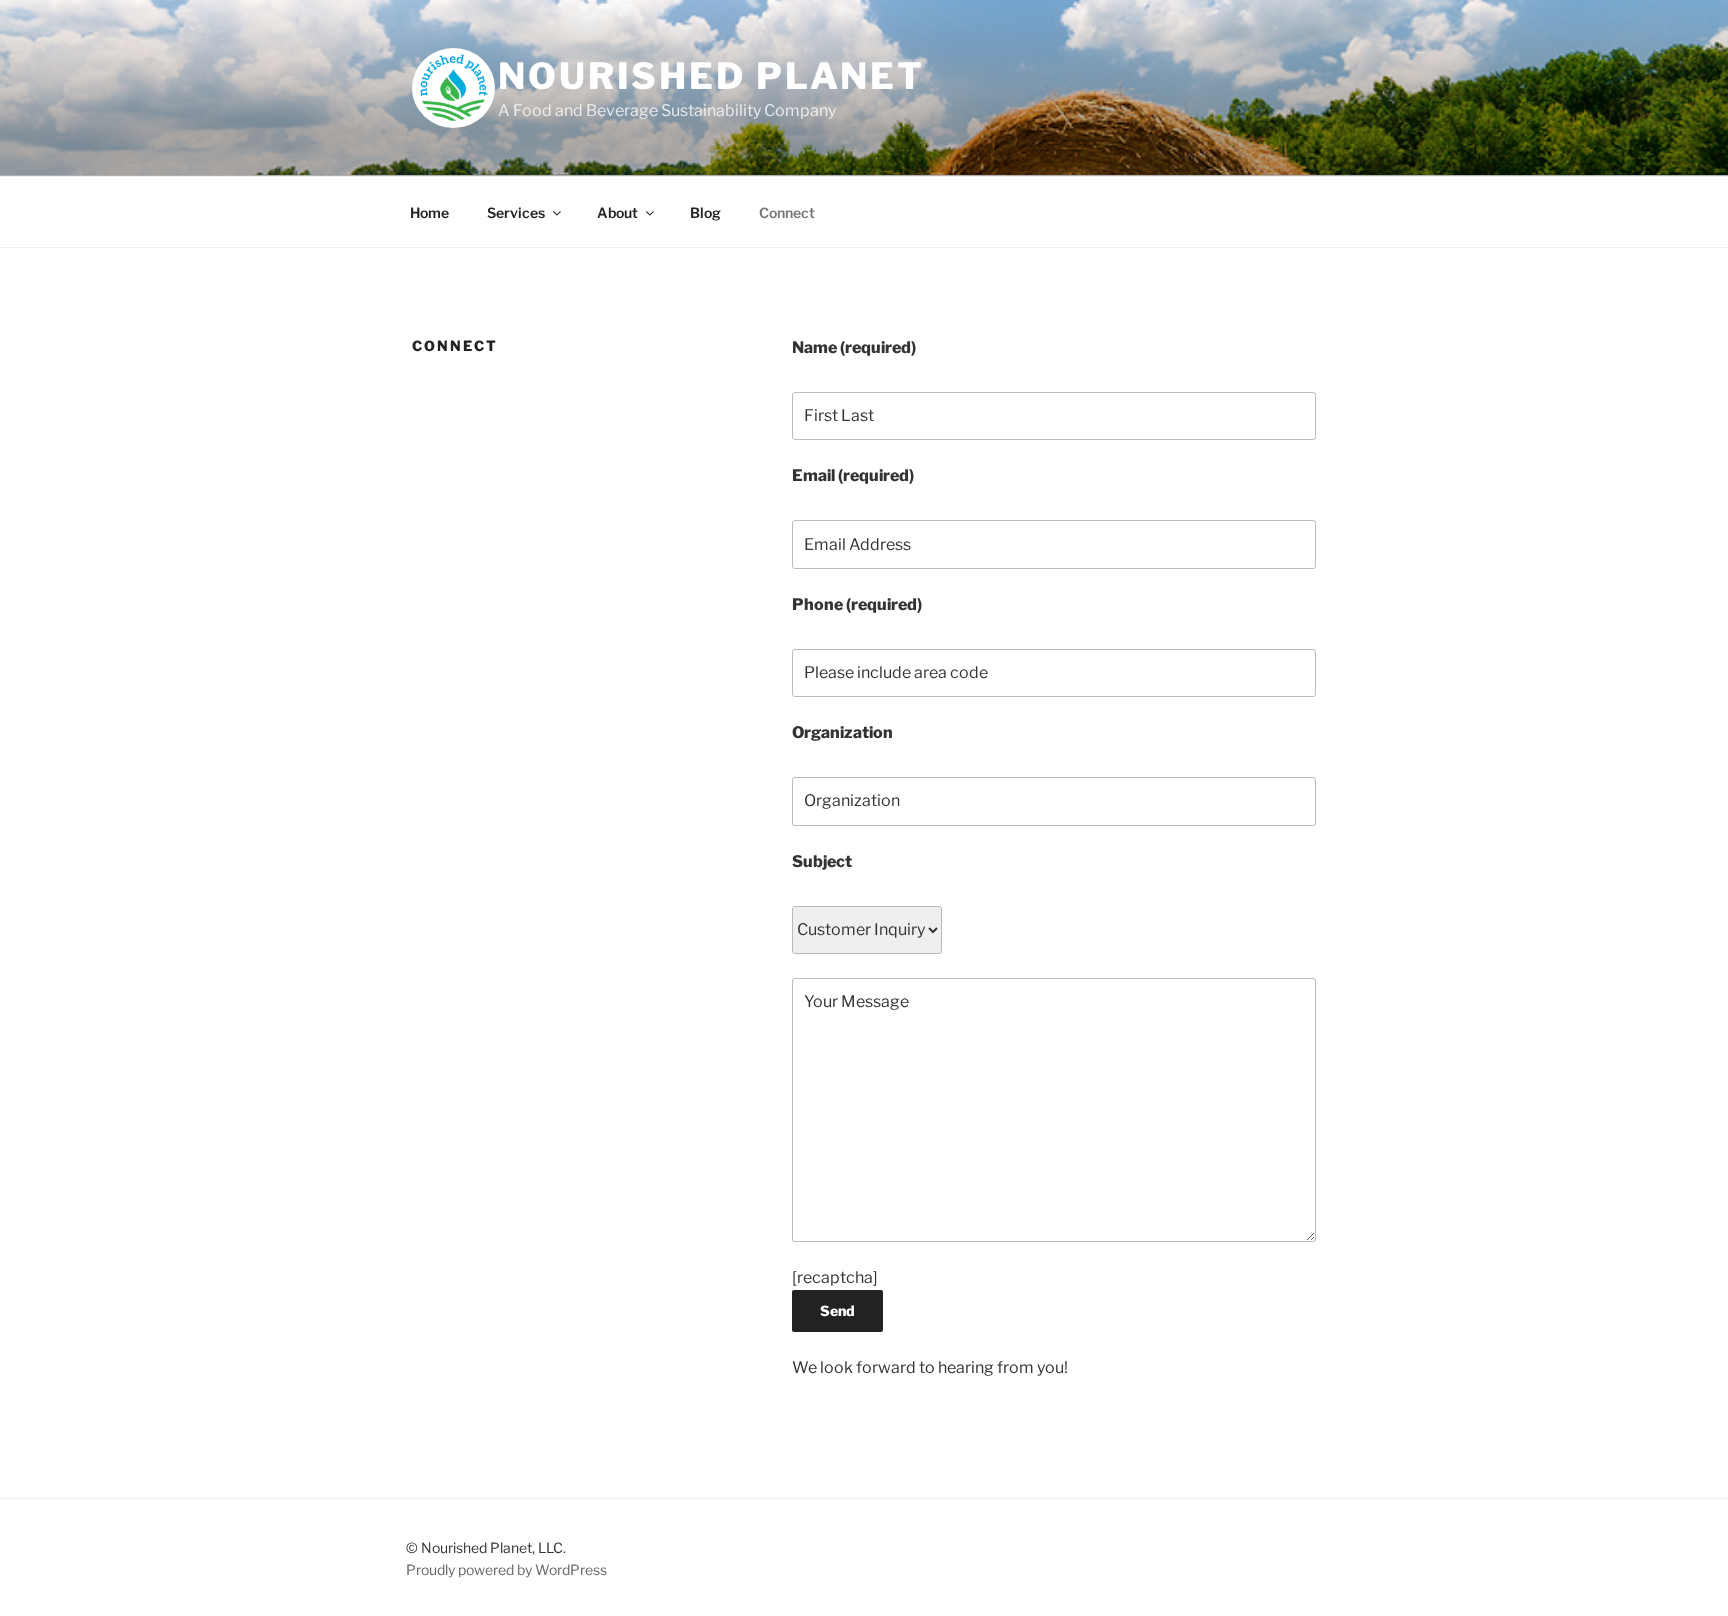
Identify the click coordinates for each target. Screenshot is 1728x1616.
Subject (822, 861)
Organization (842, 732)
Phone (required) (857, 604)
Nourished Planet (711, 76)
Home (429, 212)
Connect (787, 212)
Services (516, 212)
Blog (705, 212)
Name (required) (854, 347)
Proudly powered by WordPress (506, 1569)
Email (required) (853, 475)
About (617, 212)
